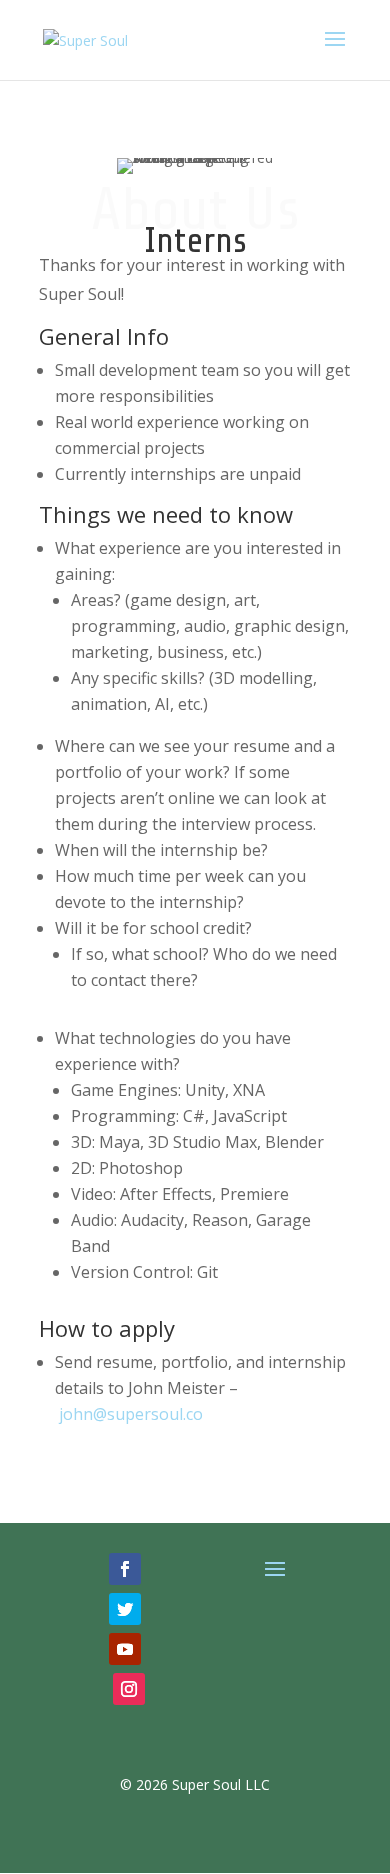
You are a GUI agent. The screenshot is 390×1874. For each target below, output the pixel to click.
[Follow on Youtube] (125, 1649)
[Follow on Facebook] (125, 1569)
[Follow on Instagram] (129, 1689)
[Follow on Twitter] (125, 1609)
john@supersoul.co (131, 1414)
